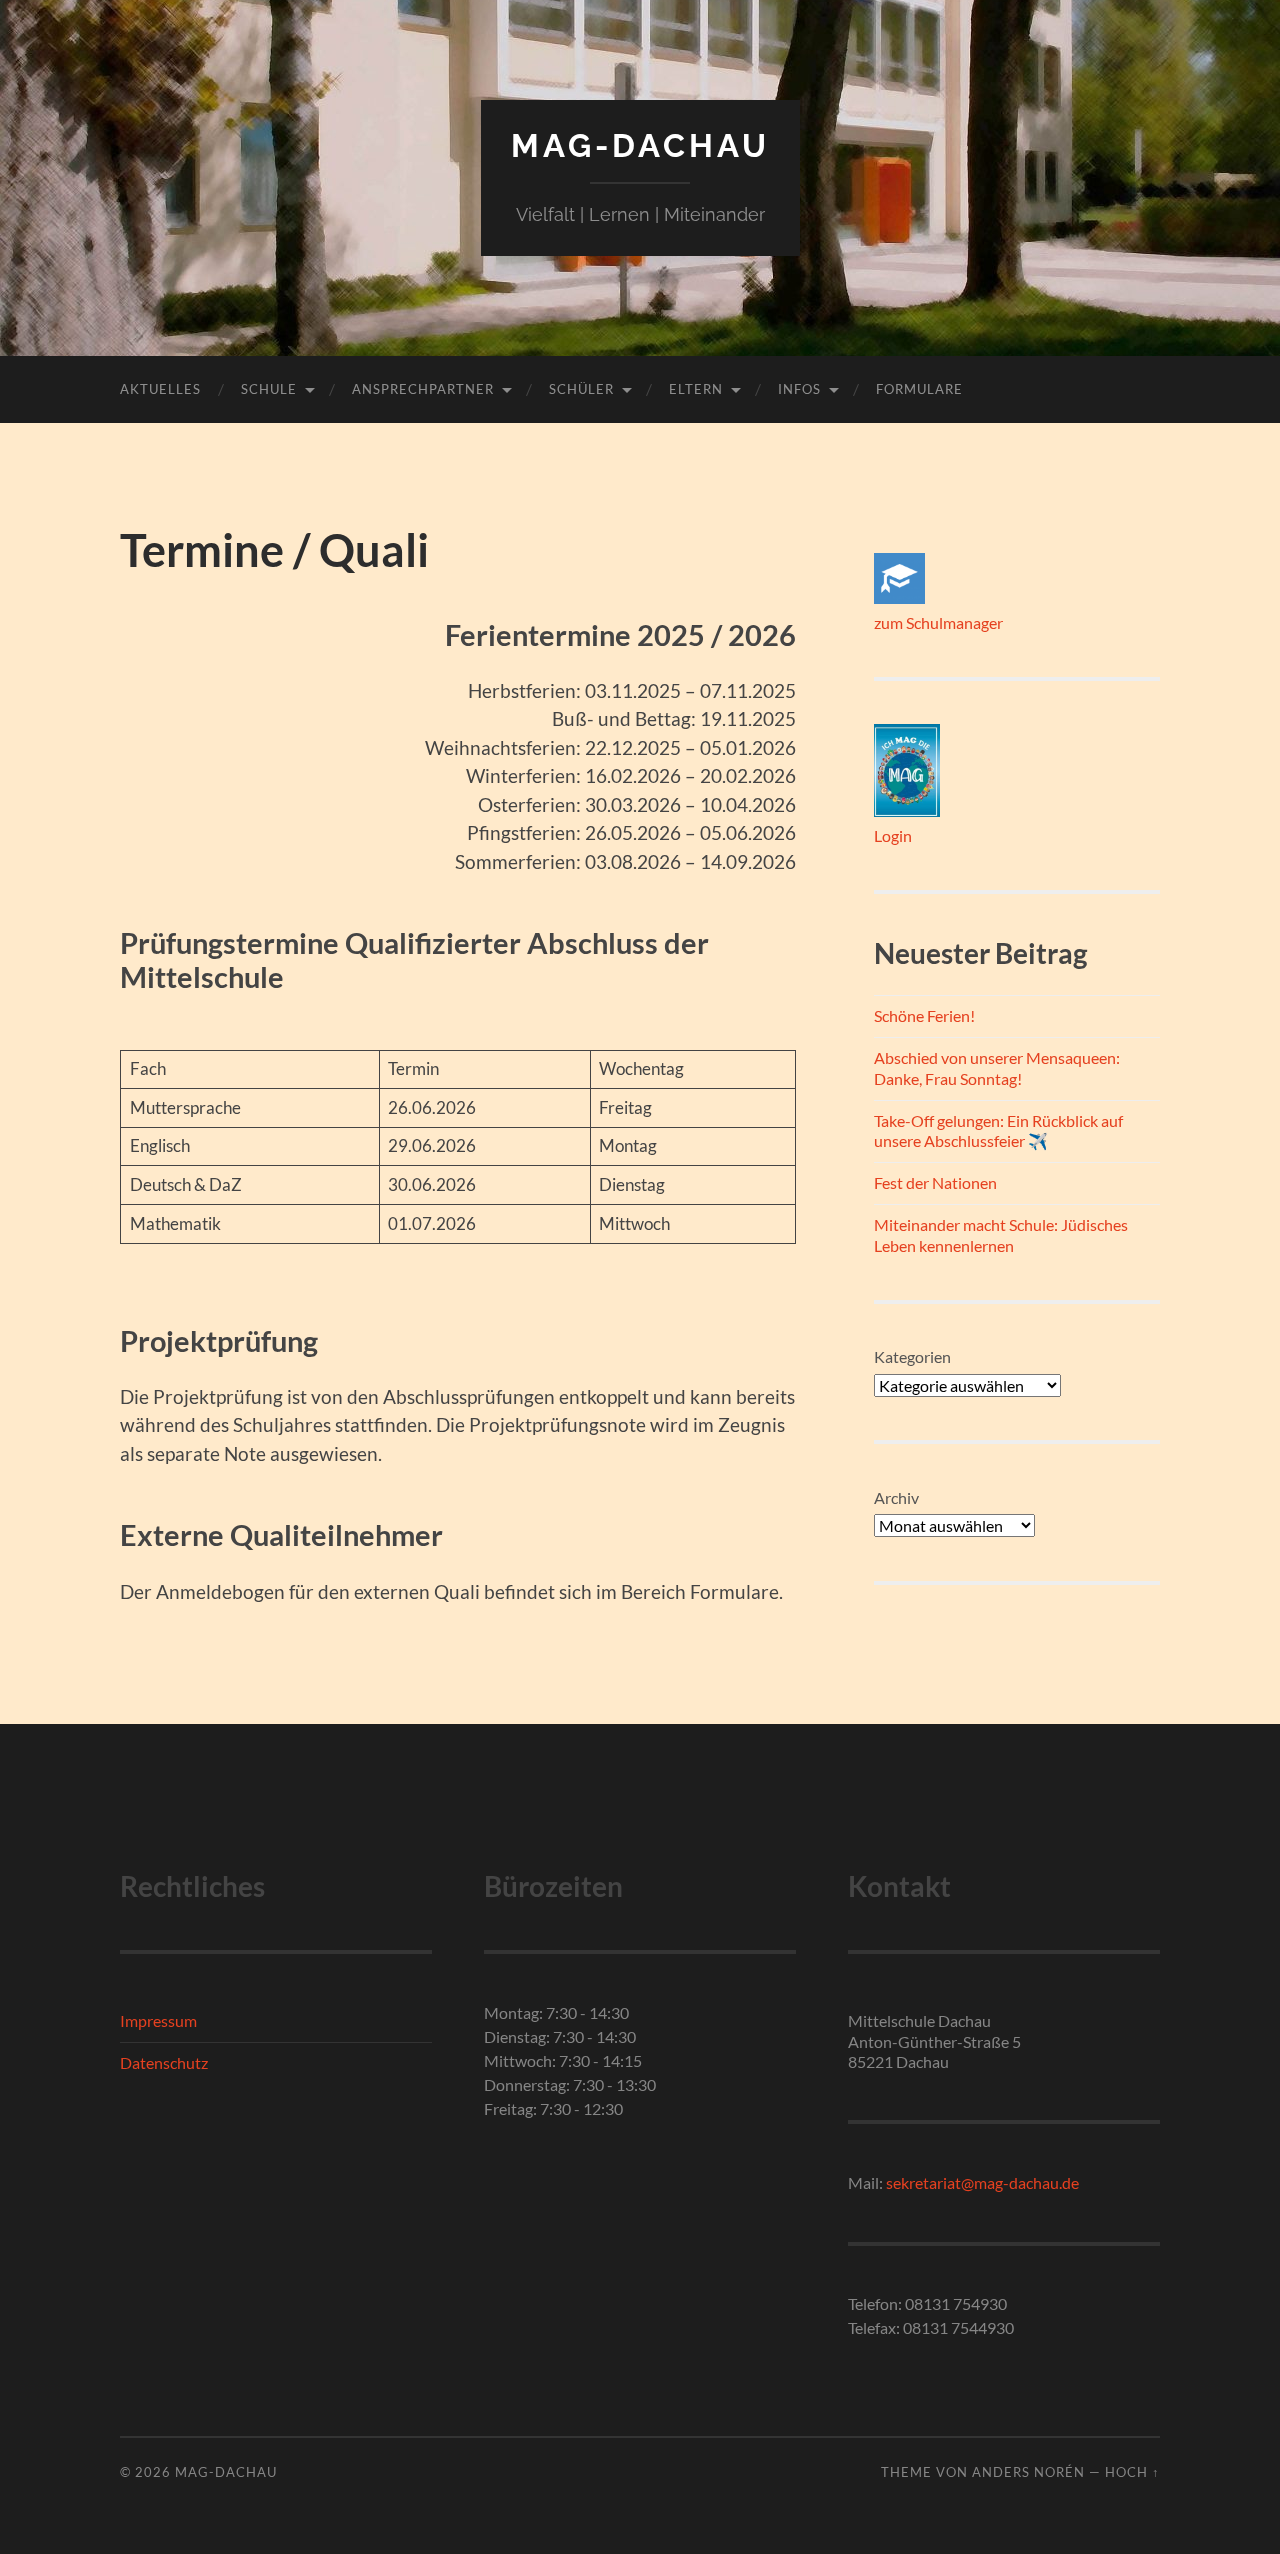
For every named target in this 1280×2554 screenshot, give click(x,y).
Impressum (158, 2020)
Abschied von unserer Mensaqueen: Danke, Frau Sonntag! (997, 1068)
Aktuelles (160, 389)
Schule (269, 389)
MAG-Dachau (640, 145)
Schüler (581, 389)
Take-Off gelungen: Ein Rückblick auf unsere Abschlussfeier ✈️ (998, 1131)
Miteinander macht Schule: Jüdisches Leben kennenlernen (1001, 1235)
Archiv (896, 1497)
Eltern (696, 389)
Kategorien (912, 1356)
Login (893, 835)
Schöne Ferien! (924, 1015)
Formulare (919, 389)
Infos (799, 389)
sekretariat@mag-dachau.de (982, 2182)
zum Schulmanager (938, 622)
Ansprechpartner (423, 389)
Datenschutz (164, 2062)
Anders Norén (1028, 2472)
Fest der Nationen (935, 1182)
